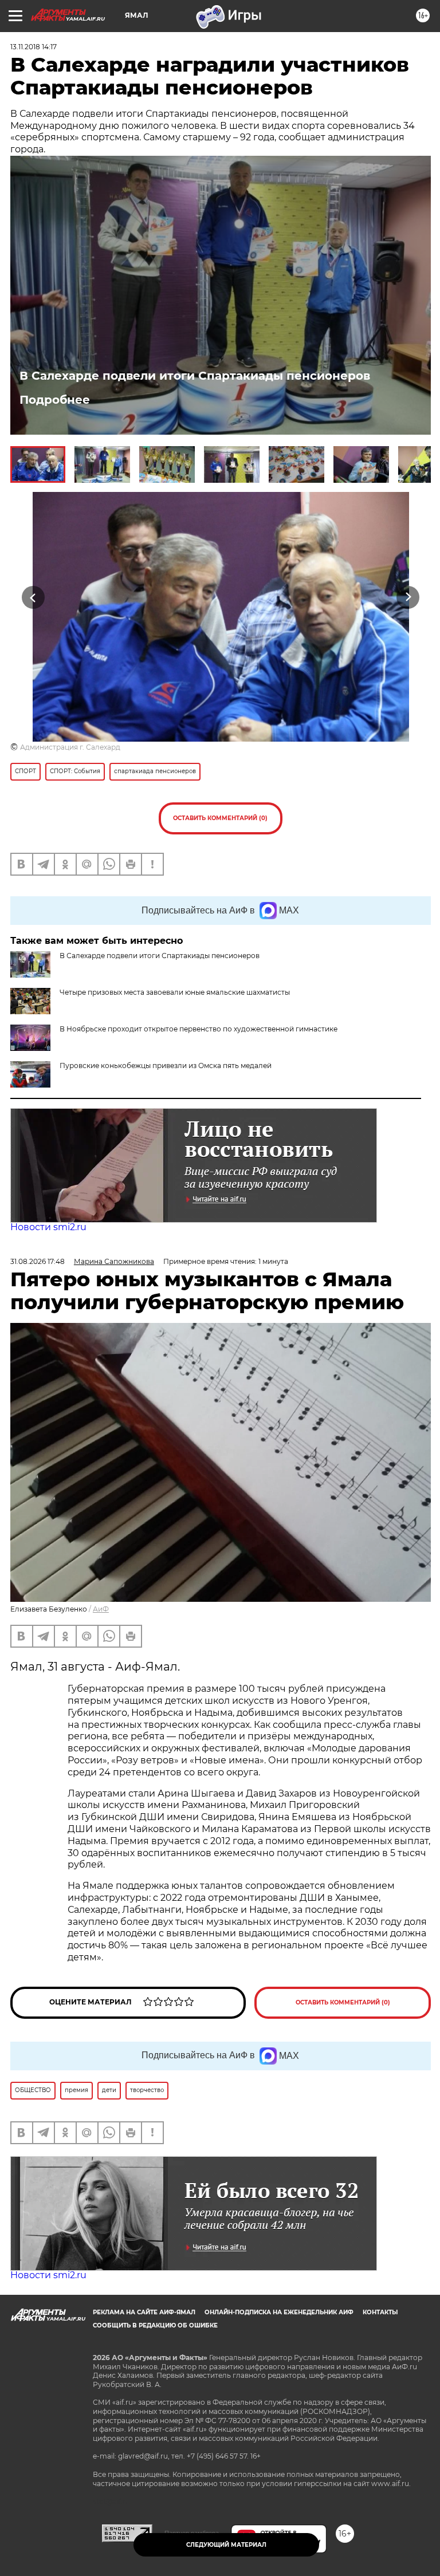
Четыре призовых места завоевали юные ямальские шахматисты (175, 992)
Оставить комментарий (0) (220, 818)
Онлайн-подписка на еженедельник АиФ (279, 2312)
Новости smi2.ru (48, 1227)
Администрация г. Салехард (70, 747)
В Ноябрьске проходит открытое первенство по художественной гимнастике (199, 1029)
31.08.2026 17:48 (38, 1261)
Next (408, 597)
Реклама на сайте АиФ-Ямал (144, 2312)
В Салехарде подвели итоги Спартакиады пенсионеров (195, 376)
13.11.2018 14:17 (34, 47)
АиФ (101, 1609)
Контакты (380, 2312)
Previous (33, 597)
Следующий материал (226, 2545)
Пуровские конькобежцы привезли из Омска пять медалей (166, 1066)
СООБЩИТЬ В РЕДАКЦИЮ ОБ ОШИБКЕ (155, 2325)
